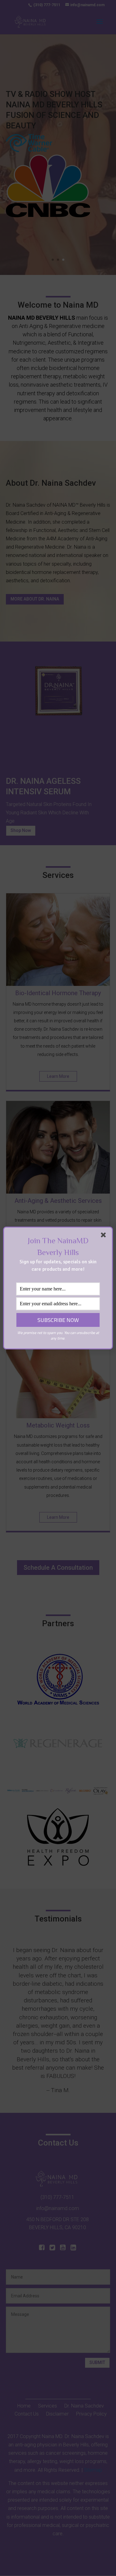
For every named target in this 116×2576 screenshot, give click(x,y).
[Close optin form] (105, 1236)
